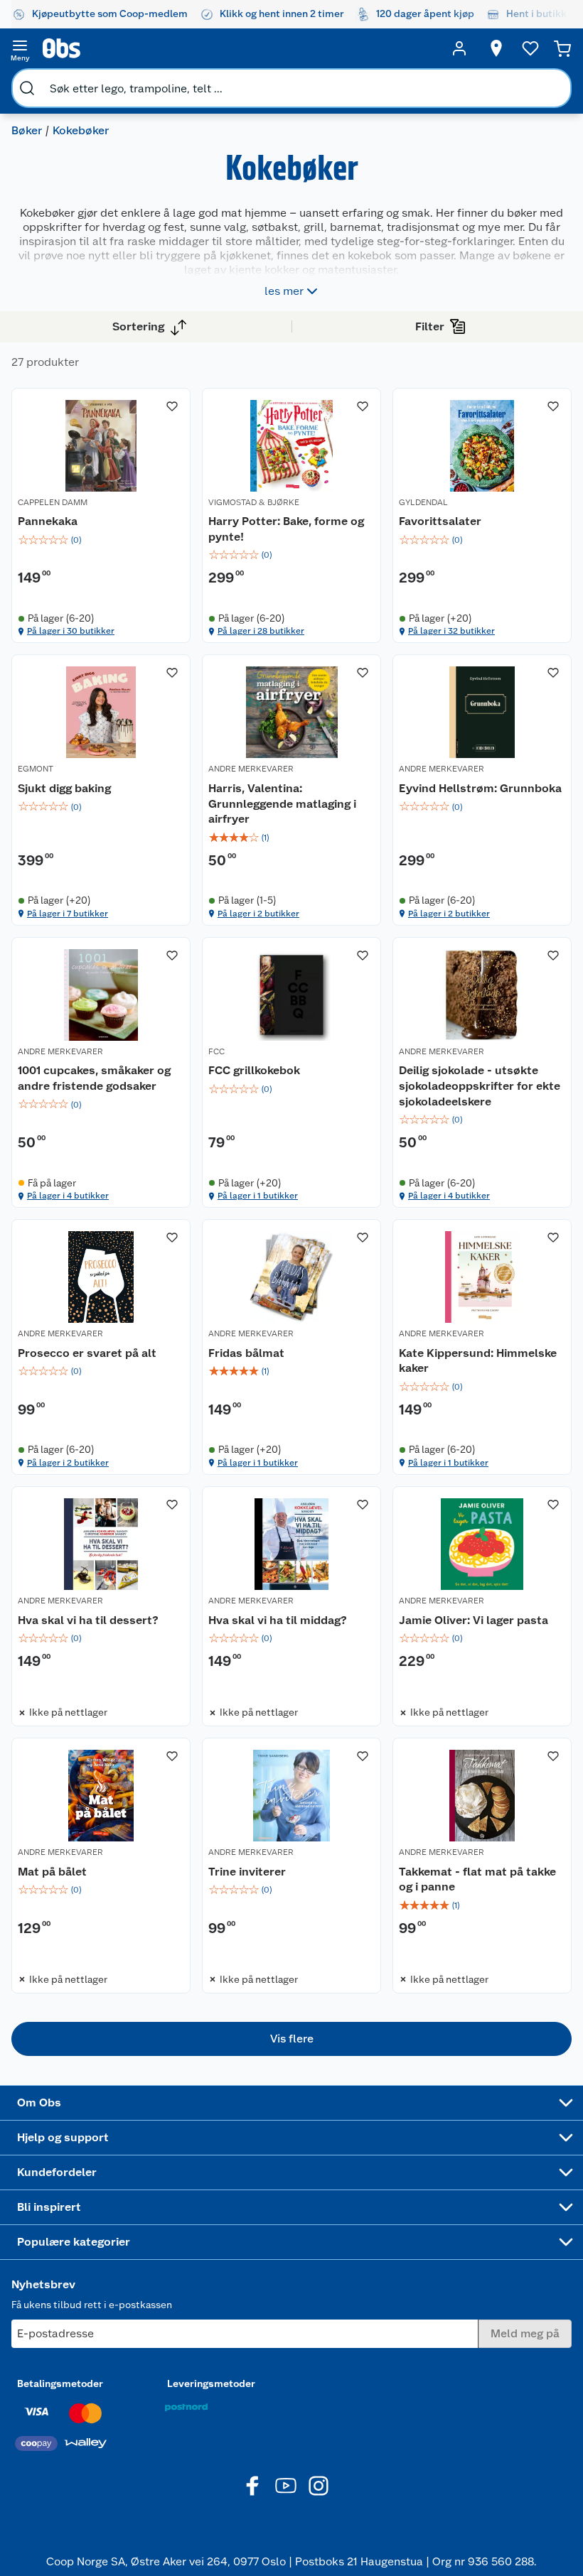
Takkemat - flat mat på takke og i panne (477, 1879)
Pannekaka (48, 521)
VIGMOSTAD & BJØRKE (254, 502)
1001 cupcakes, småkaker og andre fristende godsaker (94, 1078)
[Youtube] (286, 2486)
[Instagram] (319, 2486)
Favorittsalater (440, 521)
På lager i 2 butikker (258, 914)
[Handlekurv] (562, 48)
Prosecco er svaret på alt (87, 1353)
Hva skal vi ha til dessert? (88, 1620)
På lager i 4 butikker (68, 1196)
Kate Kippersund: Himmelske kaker (478, 1361)
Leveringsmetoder (211, 2383)
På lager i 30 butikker (71, 631)
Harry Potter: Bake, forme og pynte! (286, 529)
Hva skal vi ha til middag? (277, 1620)
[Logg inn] (459, 48)
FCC (216, 1051)
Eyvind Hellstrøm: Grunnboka (480, 788)
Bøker (27, 130)
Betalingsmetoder (60, 2383)
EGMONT (36, 769)
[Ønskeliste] (530, 48)
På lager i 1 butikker (258, 1196)
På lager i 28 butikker (261, 631)
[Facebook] (253, 2486)
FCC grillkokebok (254, 1070)
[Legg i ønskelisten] (172, 406)
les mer (284, 291)
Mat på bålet (52, 1872)
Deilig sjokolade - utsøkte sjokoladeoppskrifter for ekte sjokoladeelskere (480, 1086)
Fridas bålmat (246, 1353)
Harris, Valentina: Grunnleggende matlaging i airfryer (282, 803)
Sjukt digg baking (64, 788)
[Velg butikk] (496, 48)
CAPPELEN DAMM (53, 502)
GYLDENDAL (423, 502)
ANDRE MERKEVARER (251, 769)
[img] (101, 540)
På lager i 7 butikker (68, 914)
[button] (291, 2039)
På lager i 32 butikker (451, 631)
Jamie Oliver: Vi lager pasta (474, 1620)
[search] (27, 88)
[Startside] (240, 48)
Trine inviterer (247, 1872)
